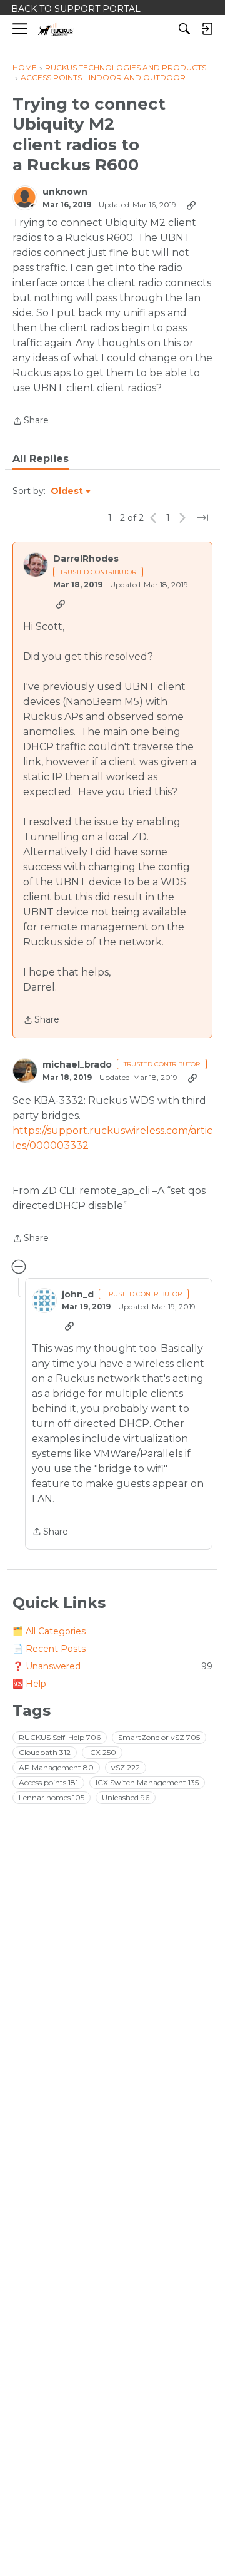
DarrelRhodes (86, 559)
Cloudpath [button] (45, 1752)
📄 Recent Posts (49, 1649)
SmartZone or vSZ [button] (159, 1737)
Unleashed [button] (126, 1797)
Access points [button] (48, 1782)
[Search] (184, 29)
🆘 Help (29, 1684)
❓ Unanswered (112, 1666)
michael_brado (77, 1065)
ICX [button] (102, 1752)
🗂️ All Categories (49, 1631)
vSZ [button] (126, 1767)
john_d (78, 1295)
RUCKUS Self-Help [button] (60, 1737)
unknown (65, 192)
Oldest (67, 492)
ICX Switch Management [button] (147, 1782)
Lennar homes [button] (52, 1797)
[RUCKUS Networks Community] (56, 29)
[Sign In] (207, 29)
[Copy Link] (191, 205)
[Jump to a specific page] (202, 518)
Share (31, 421)
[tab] (41, 459)
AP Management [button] (56, 1767)
